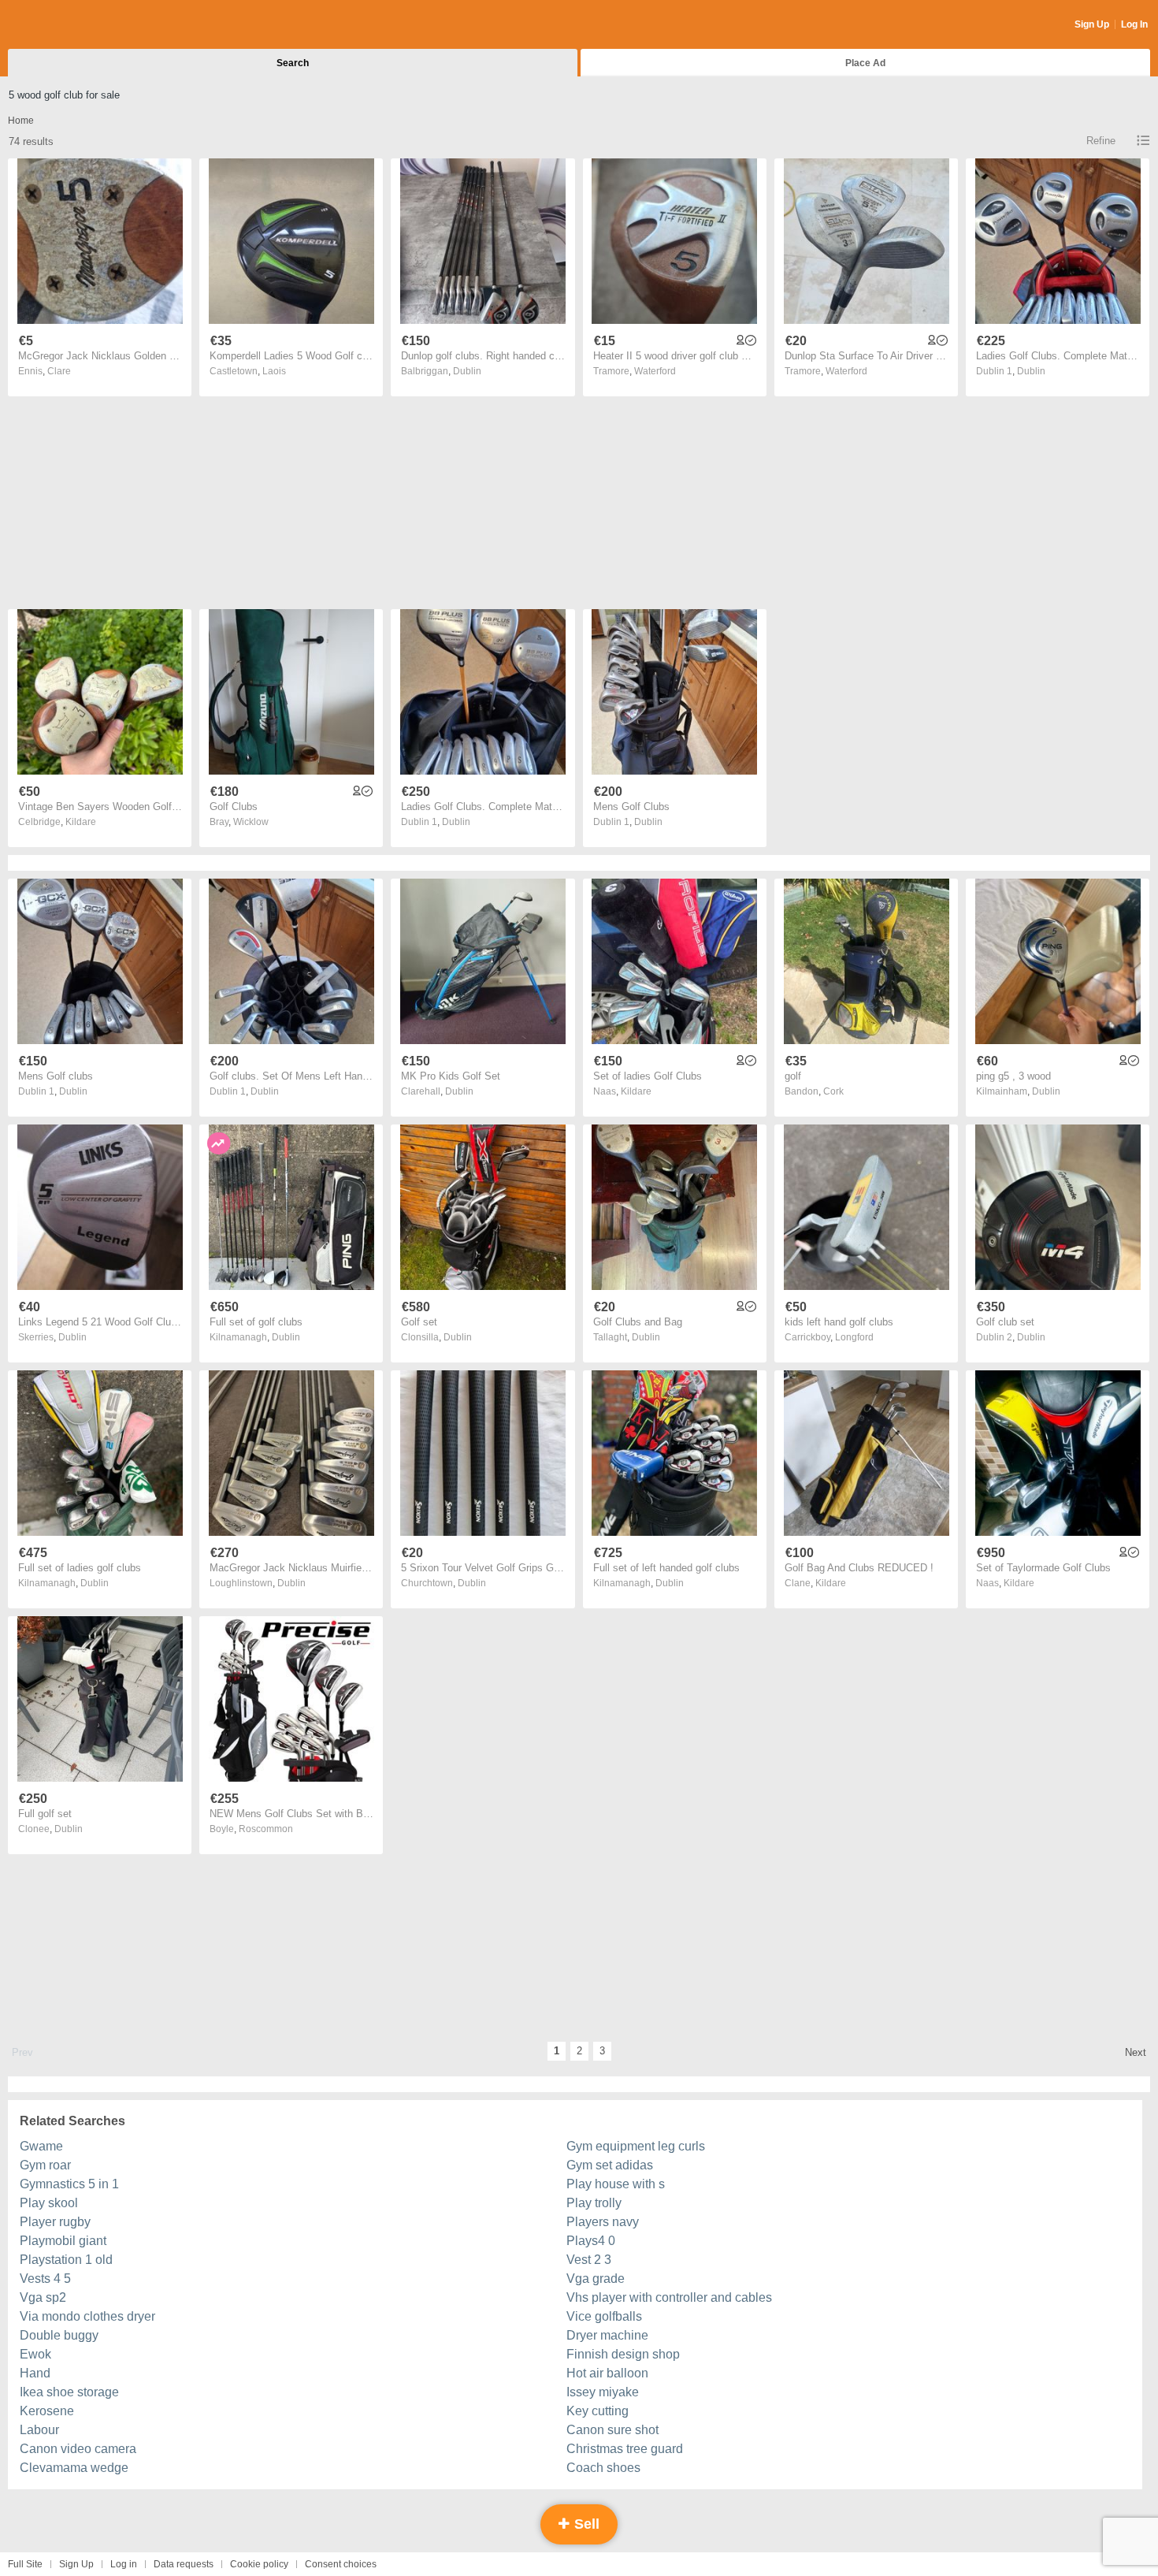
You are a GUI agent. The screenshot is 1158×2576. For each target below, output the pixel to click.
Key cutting (598, 2411)
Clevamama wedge (74, 2468)
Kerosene (47, 2411)
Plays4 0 (591, 2241)
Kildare (81, 822)
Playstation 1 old (66, 2260)
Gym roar (45, 2165)
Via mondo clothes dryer (87, 2316)
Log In (1134, 24)
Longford (854, 1337)
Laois (274, 371)
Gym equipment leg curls (636, 2146)
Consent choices (341, 2564)
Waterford (655, 371)
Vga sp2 (43, 2297)
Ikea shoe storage (69, 2392)
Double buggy (59, 2335)
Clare (59, 371)
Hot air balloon (607, 2373)
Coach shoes (603, 2468)
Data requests (184, 2564)
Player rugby (55, 2222)
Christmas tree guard (625, 2449)
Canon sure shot (612, 2430)
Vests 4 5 (45, 2279)
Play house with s (616, 2184)
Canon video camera (78, 2449)
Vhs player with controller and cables (669, 2297)
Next (1136, 2052)
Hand (35, 2373)
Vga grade (596, 2279)
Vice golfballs (604, 2316)
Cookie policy (259, 2564)
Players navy (603, 2222)
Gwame (41, 2146)
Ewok (35, 2354)
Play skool (49, 2203)
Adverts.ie (70, 25)
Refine (1101, 141)
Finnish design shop (623, 2354)
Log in (124, 2564)
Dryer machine (607, 2335)
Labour (39, 2430)
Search (293, 63)
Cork (833, 1091)
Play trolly (594, 2203)
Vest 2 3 (589, 2260)
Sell (585, 2524)
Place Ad (865, 63)
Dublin (467, 371)
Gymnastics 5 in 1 (69, 2184)
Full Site (25, 2564)
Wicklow (251, 822)
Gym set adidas (610, 2165)
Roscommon (266, 1829)
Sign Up (1092, 24)
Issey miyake (603, 2392)
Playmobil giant (63, 2241)
